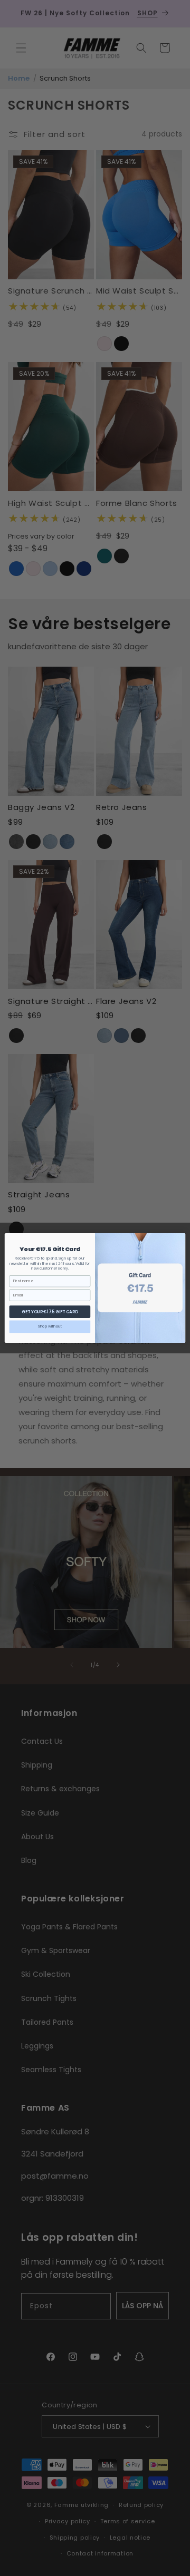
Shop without (50, 1326)
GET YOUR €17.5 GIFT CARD (50, 1311)
